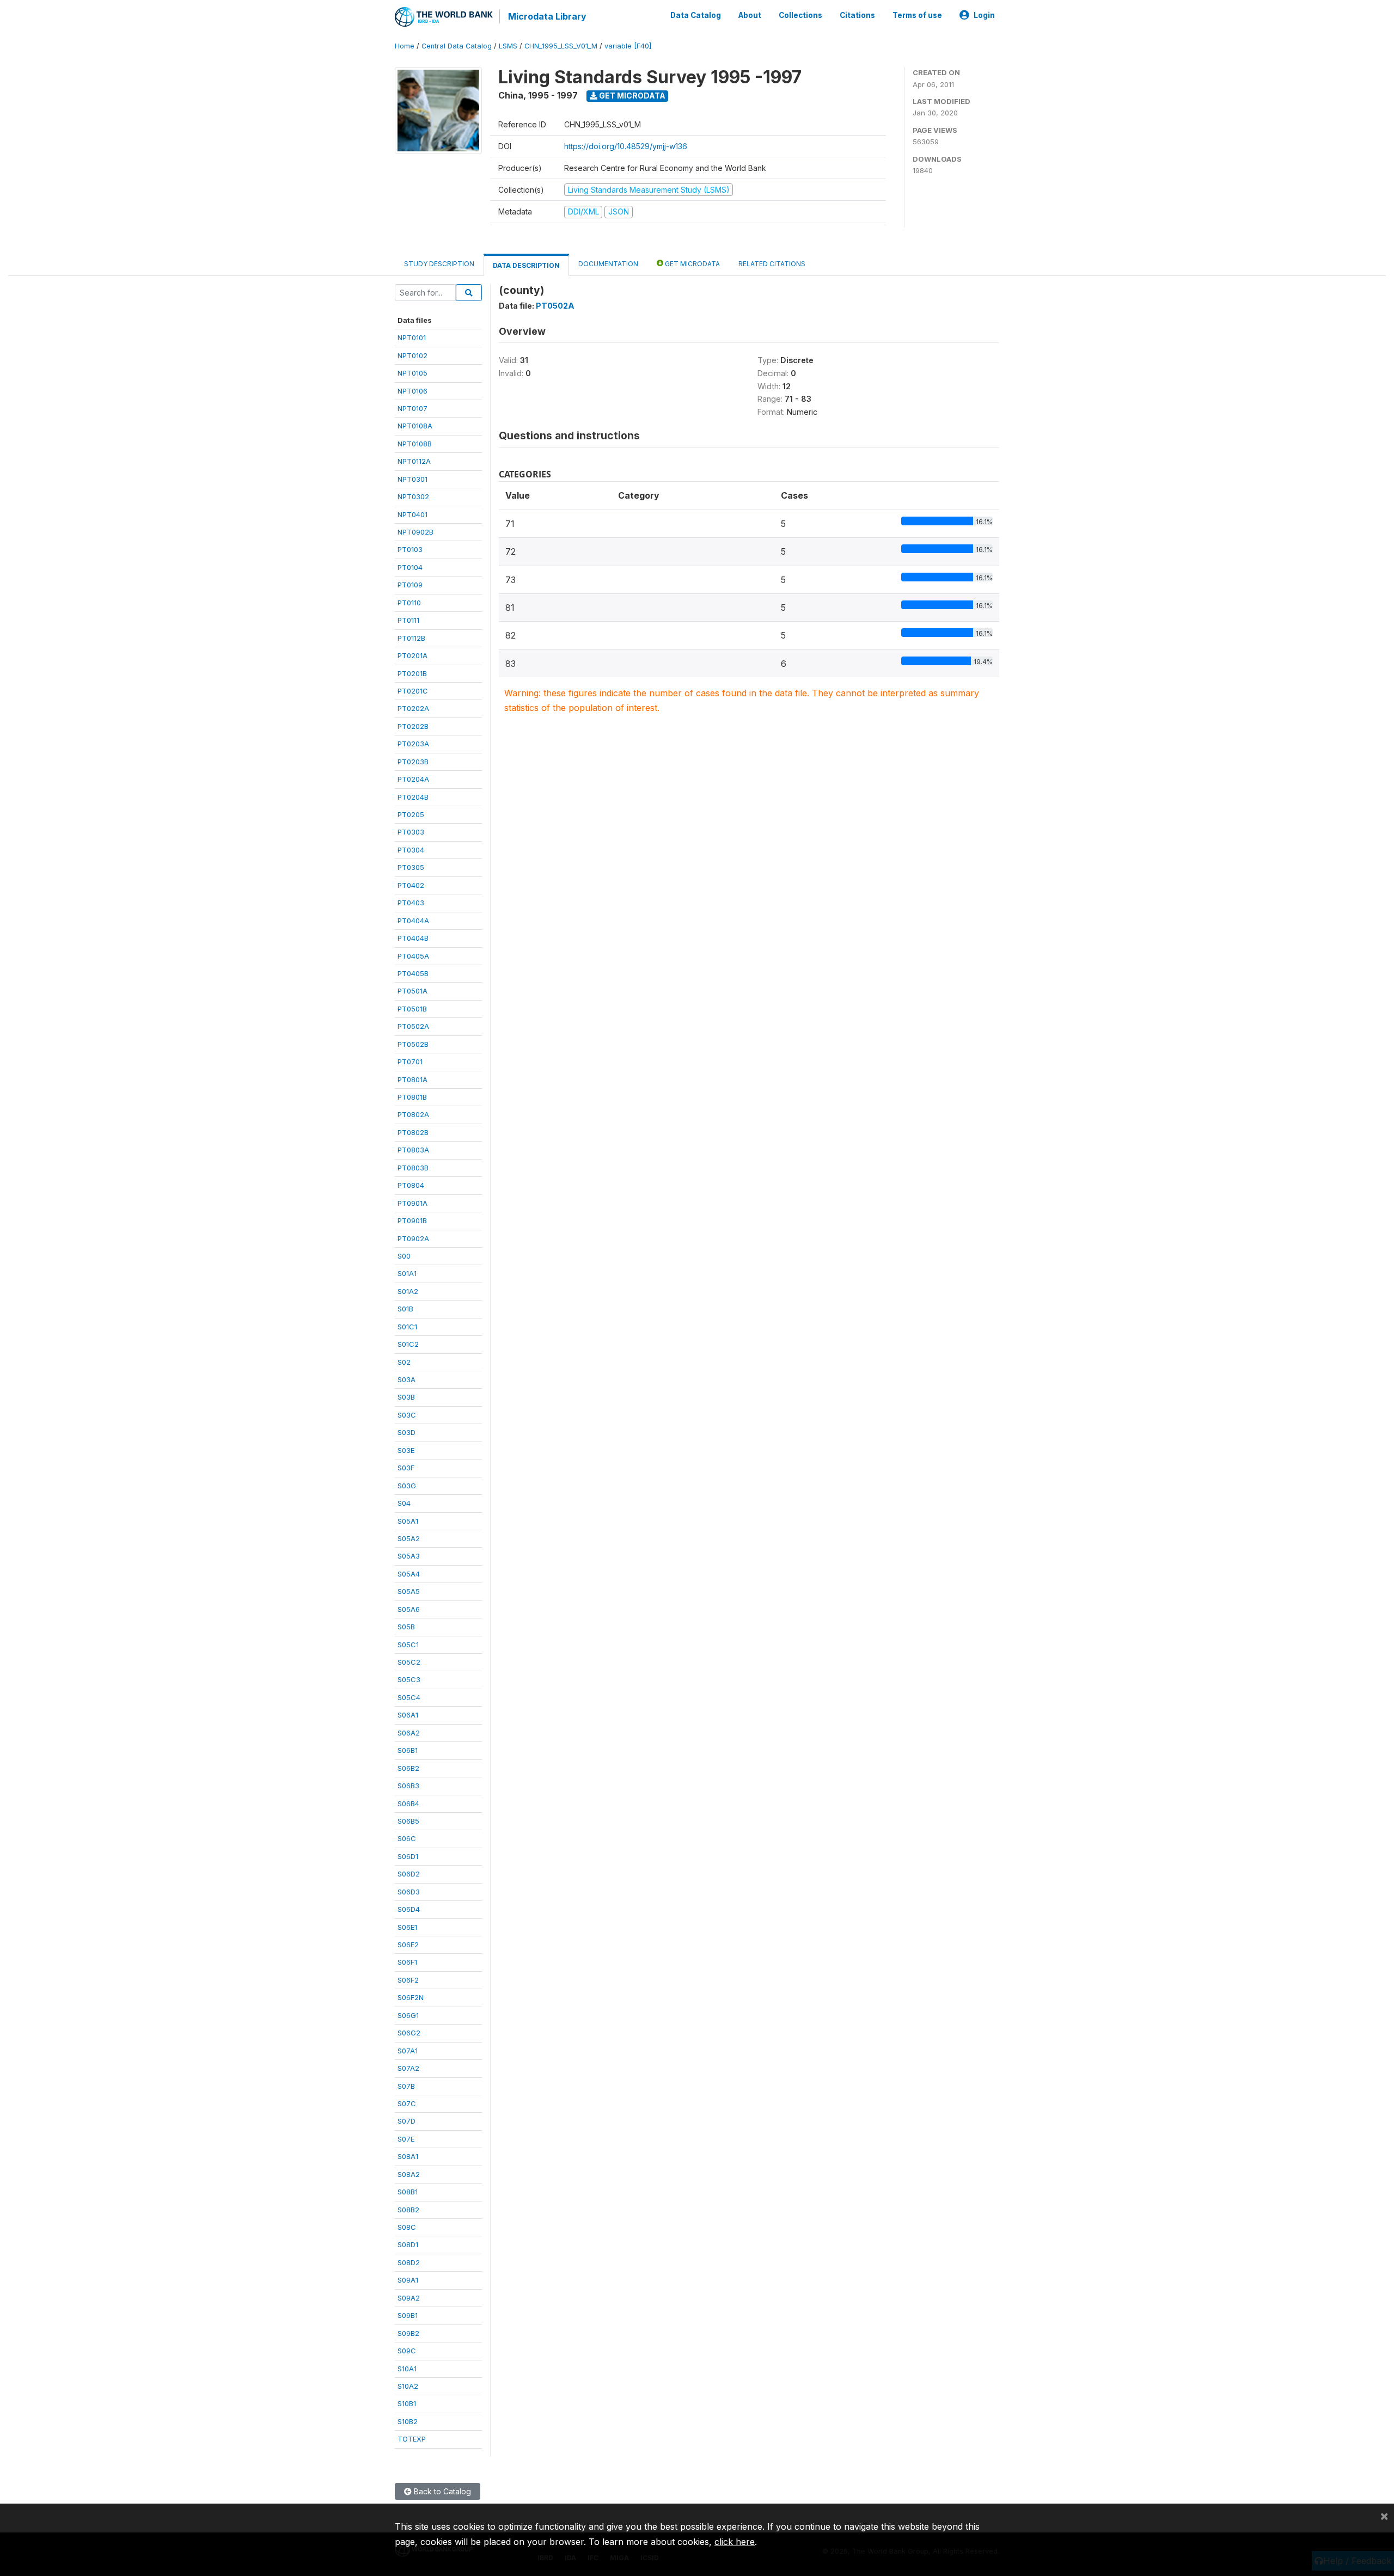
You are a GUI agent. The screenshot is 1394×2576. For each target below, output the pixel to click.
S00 (404, 1256)
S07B (406, 2086)
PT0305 (411, 867)
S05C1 (408, 1645)
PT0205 (411, 814)
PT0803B (413, 1168)
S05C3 (409, 1679)
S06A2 (409, 1733)
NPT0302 (413, 496)
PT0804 (411, 1185)
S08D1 (408, 2244)
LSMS (508, 46)
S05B (406, 1627)
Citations (857, 15)
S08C (407, 2227)
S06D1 (408, 1856)
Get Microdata (631, 96)
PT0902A (413, 1238)
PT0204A (413, 779)
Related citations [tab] (772, 264)
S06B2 (408, 1768)
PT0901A (412, 1203)
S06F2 (408, 1980)
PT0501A (412, 991)
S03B (406, 1397)
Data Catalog (696, 15)
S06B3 (408, 1786)
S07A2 (408, 2068)
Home (405, 46)
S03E (406, 1450)
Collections (800, 15)
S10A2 (408, 2386)
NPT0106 (412, 391)
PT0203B (413, 762)
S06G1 (408, 2015)
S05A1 (408, 1521)
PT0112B (411, 638)
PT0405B (413, 973)
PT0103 (410, 549)
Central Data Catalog (457, 46)
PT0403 (411, 903)
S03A (406, 1379)
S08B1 (408, 2192)
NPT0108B (415, 444)
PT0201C (413, 691)
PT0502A (413, 1026)
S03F (406, 1468)
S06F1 (407, 1962)
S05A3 (409, 1556)
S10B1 (407, 2403)
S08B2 (408, 2210)
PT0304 (411, 850)
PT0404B (413, 938)
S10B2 (408, 2421)
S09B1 (408, 2315)
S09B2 (408, 2333)
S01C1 (407, 1327)
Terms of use (917, 15)
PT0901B (412, 1220)
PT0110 (409, 603)
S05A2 (409, 1538)
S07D (406, 2121)
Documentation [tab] (608, 264)
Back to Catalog (441, 2491)
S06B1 (408, 1750)
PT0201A (412, 655)
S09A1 (408, 2280)
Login (984, 15)
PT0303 (411, 832)
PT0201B (412, 673)
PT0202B (413, 726)
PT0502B (413, 1044)
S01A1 (407, 1273)
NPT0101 (412, 338)
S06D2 (409, 1874)
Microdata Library (547, 16)
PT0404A (413, 921)
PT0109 (410, 585)
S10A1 (407, 2369)
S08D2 (409, 2262)
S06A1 (408, 1715)
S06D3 (409, 1892)
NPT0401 (412, 514)
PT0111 (408, 620)
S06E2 (408, 1945)
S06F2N (411, 1997)
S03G (407, 1486)
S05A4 (409, 1574)
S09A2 (409, 2298)
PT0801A (412, 1080)
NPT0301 (412, 479)
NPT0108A (415, 426)
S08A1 (408, 2156)
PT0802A (413, 1114)
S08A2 (409, 2174)
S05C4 (409, 1697)
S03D (406, 1432)
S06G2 (409, 2033)
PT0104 (410, 567)
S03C (407, 1415)
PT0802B (413, 1132)
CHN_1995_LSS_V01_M (561, 46)
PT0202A (413, 708)
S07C (407, 2103)
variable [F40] (628, 46)
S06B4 (408, 1804)
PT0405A (413, 956)
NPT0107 (412, 408)
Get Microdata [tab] (692, 264)
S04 (404, 1503)
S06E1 (407, 1927)
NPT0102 (412, 355)
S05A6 (409, 1609)
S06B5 (408, 1821)
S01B (405, 1309)
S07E (406, 2139)
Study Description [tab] (439, 264)
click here (735, 2542)
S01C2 (408, 1344)
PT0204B (413, 797)
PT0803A (413, 1150)
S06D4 (409, 1909)
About (750, 15)
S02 (404, 1362)
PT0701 (410, 1062)
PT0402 (411, 885)
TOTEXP (412, 2439)
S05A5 (409, 1591)
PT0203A (413, 744)
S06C (407, 1838)
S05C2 (409, 1662)
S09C (407, 2351)
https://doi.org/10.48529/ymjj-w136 (626, 146)
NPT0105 (412, 373)
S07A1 (408, 2051)
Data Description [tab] (526, 265)
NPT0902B (415, 532)
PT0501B (412, 1009)
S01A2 (408, 1291)
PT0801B (412, 1097)
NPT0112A (414, 461)
